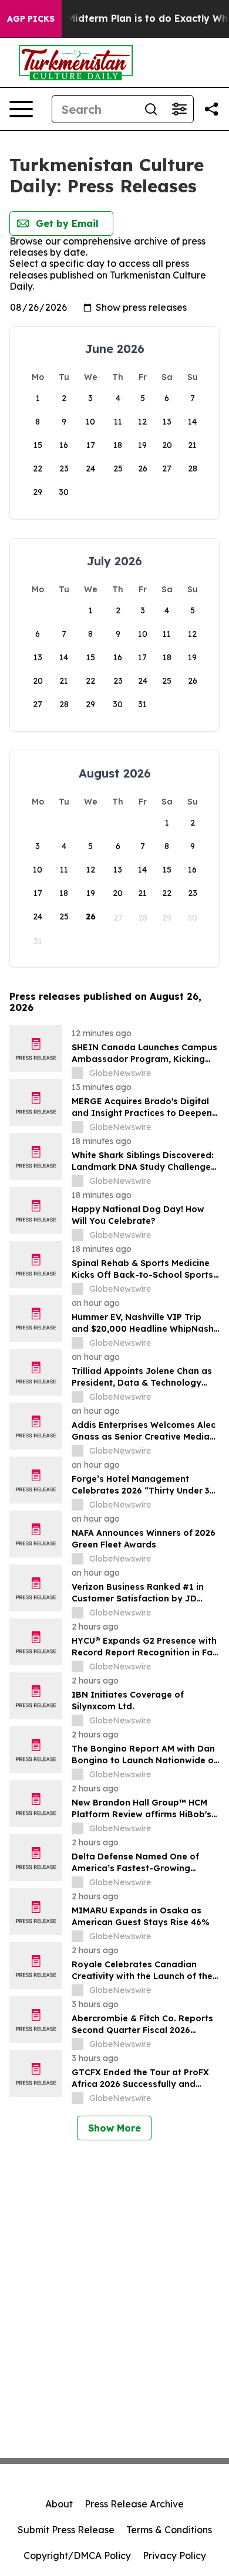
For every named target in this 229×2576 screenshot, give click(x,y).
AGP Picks (31, 19)
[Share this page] (211, 109)
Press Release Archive (134, 2504)
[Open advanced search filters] (179, 109)
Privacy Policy (174, 2555)
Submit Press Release (66, 2530)
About (59, 2504)
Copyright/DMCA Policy (77, 2555)
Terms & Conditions (169, 2530)
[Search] (151, 109)
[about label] (78, 1073)
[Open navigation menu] (21, 109)
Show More (114, 2128)
